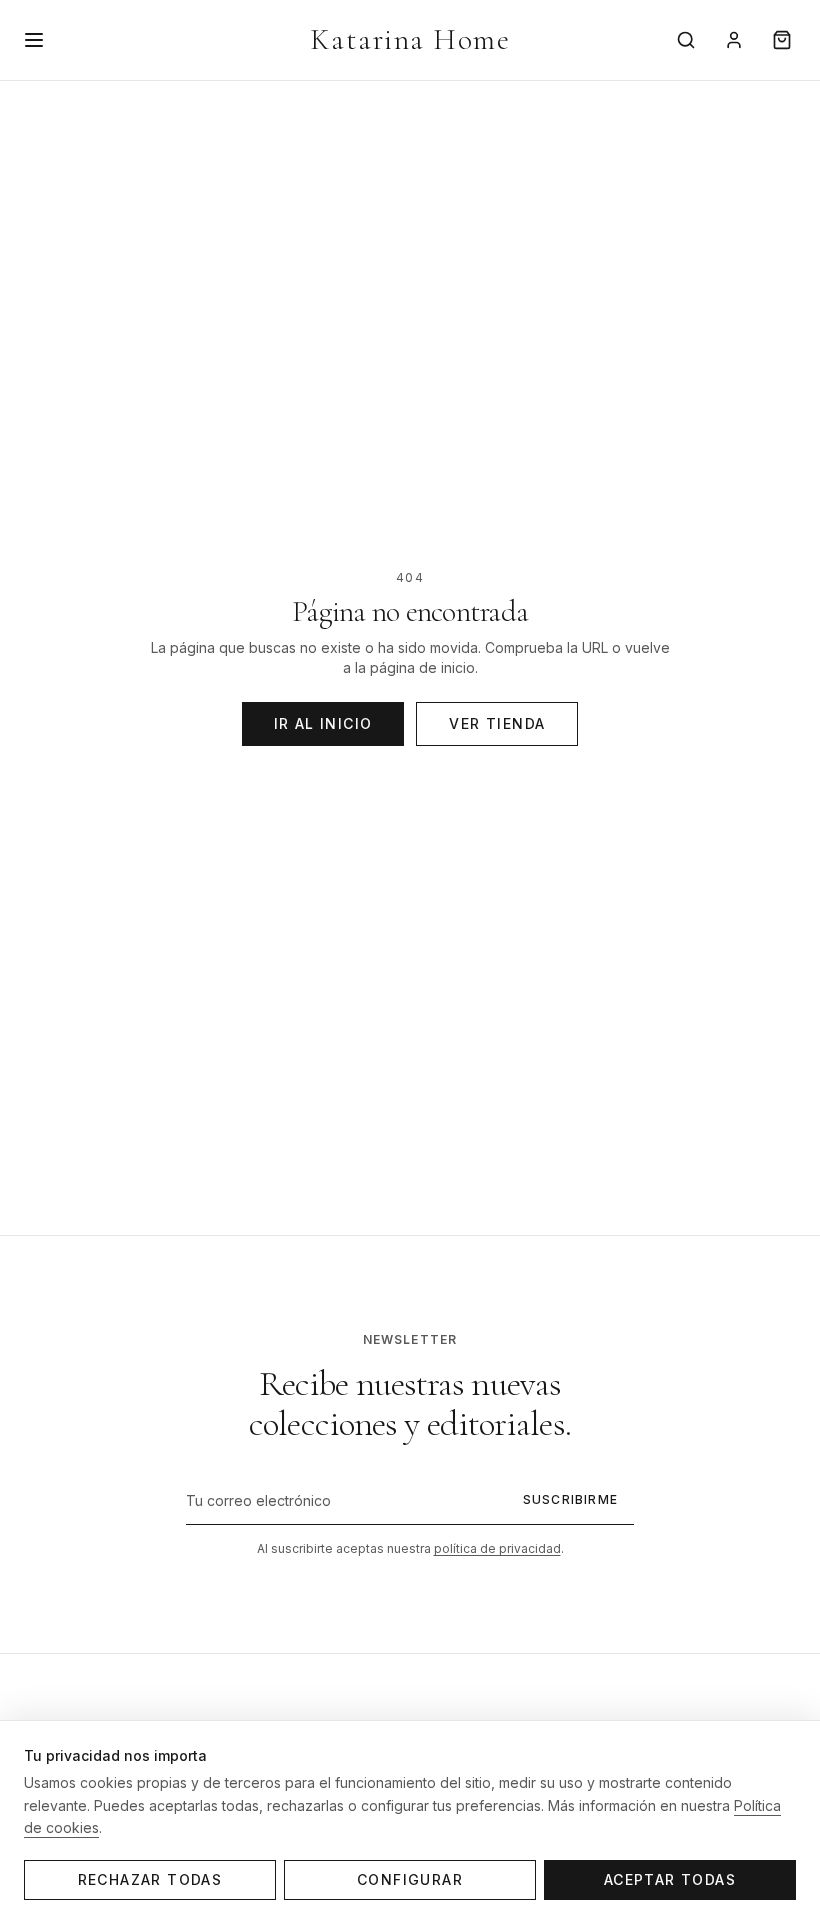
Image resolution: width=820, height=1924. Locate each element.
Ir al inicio (323, 723)
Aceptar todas (670, 1879)
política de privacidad (497, 1548)
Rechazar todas (150, 1879)
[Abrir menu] (34, 40)
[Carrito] (782, 40)
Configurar (410, 1879)
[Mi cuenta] (734, 40)
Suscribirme (570, 1499)
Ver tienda (497, 723)
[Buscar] (686, 40)
